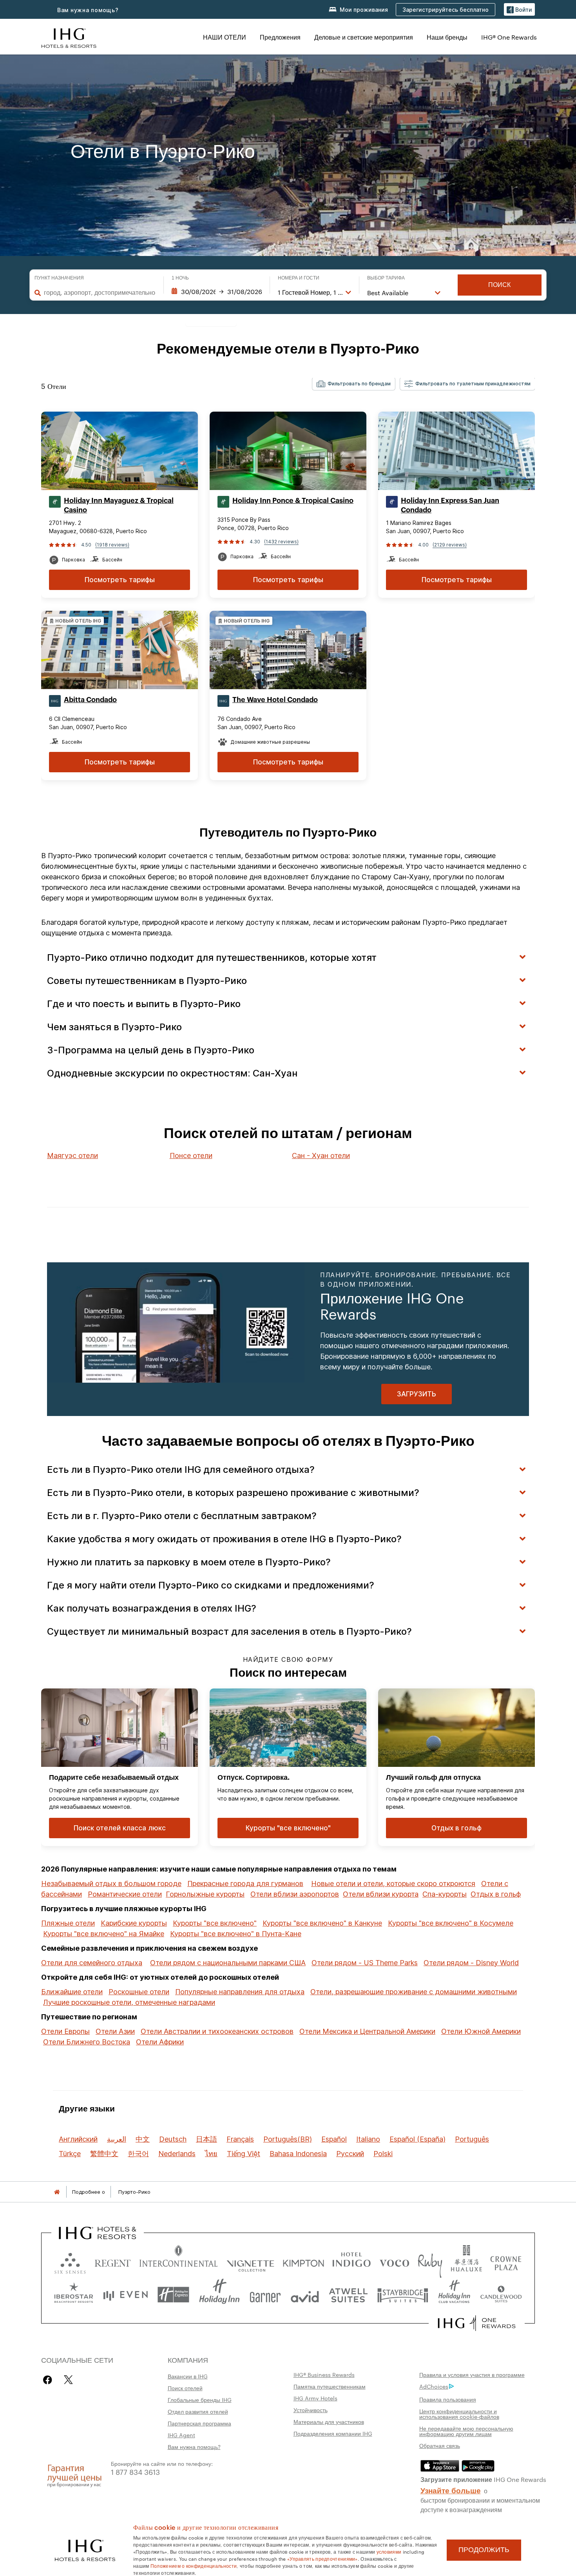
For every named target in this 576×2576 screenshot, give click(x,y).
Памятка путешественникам (330, 2386)
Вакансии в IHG (188, 2376)
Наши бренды (447, 37)
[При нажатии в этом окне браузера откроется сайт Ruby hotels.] (430, 2261)
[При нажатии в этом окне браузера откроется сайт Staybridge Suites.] (403, 2295)
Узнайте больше (451, 2490)
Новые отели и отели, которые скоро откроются (393, 1883)
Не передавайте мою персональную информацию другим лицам (466, 2431)
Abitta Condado (90, 700)
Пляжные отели (68, 1923)
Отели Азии (115, 2031)
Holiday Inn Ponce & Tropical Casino (293, 501)
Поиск (499, 285)
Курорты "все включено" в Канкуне (322, 1923)
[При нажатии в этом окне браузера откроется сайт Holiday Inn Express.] (173, 2295)
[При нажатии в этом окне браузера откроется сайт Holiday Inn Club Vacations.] (454, 2295)
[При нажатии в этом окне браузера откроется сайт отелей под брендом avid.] (305, 2295)
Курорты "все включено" (215, 1923)
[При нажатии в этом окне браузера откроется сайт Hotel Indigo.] (351, 2261)
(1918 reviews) (112, 545)
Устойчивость (311, 2410)
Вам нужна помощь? (88, 10)
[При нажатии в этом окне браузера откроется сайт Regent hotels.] (113, 2261)
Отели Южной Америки (481, 2031)
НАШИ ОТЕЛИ (225, 37)
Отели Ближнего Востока (87, 2042)
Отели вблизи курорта (381, 1894)
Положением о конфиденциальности (194, 2565)
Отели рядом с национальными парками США (228, 1963)
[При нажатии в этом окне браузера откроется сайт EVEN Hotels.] (125, 2295)
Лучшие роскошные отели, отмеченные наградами (129, 2002)
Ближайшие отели (72, 1992)
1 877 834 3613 (135, 2472)
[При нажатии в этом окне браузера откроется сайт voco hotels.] (394, 2261)
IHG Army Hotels (315, 2398)
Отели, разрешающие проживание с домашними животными (414, 1992)
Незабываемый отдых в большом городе (111, 1883)
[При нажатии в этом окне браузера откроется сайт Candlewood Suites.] (501, 2295)
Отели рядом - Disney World (471, 1963)
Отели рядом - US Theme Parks (365, 1963)
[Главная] (57, 2192)
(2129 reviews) (450, 545)
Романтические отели (125, 1894)
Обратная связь (440, 2445)
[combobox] (100, 292)
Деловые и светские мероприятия (364, 37)
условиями (389, 2551)
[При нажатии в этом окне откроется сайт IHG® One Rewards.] (477, 2323)
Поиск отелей (185, 2388)
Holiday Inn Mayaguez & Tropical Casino (119, 505)
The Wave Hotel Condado (275, 700)
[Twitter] (68, 2380)
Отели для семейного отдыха (92, 1963)
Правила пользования (448, 2399)
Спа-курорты (445, 1894)
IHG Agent (181, 2435)
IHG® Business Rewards (324, 2374)
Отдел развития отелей (198, 2411)
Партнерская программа (199, 2423)
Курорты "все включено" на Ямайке (104, 1934)
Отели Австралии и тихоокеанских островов (217, 2031)
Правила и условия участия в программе (472, 2374)
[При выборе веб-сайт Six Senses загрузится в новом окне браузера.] (70, 2261)
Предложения (280, 37)
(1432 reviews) (281, 542)
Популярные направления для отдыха (240, 1992)
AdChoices (434, 2386)
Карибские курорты (134, 1923)
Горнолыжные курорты (205, 1894)
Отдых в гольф (496, 1894)
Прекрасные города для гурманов (245, 1883)
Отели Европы (65, 2031)
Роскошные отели (139, 1992)
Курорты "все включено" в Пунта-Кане (236, 1934)
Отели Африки (160, 2042)
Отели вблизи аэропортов (295, 1894)
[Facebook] (49, 2380)
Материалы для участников (329, 2422)
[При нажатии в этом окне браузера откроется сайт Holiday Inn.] (219, 2295)
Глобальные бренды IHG (200, 2400)
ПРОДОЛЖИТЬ (484, 2550)
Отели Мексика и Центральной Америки (367, 2031)
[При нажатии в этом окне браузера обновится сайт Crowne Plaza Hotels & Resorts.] (506, 2261)
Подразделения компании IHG (333, 2433)
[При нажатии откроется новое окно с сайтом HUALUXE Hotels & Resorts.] (466, 2261)
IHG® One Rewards (509, 37)
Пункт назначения (59, 278)
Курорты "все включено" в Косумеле (451, 1923)
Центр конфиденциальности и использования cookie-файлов (459, 2414)
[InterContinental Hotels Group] (69, 37)
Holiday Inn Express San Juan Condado (450, 505)
